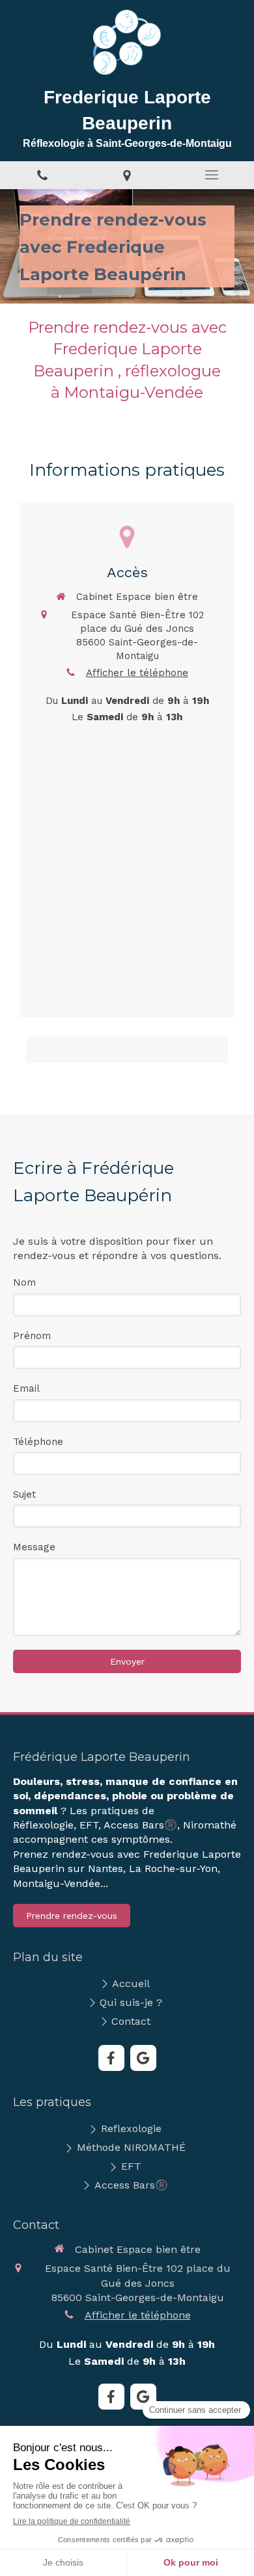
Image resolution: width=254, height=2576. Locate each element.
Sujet (24, 1494)
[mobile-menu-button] (212, 175)
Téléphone (38, 1442)
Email (26, 1388)
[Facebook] (111, 2058)
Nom (24, 1282)
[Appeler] (42, 175)
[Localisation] (127, 175)
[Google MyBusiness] (143, 2058)
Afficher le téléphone (137, 673)
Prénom (32, 1336)
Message (34, 1547)
